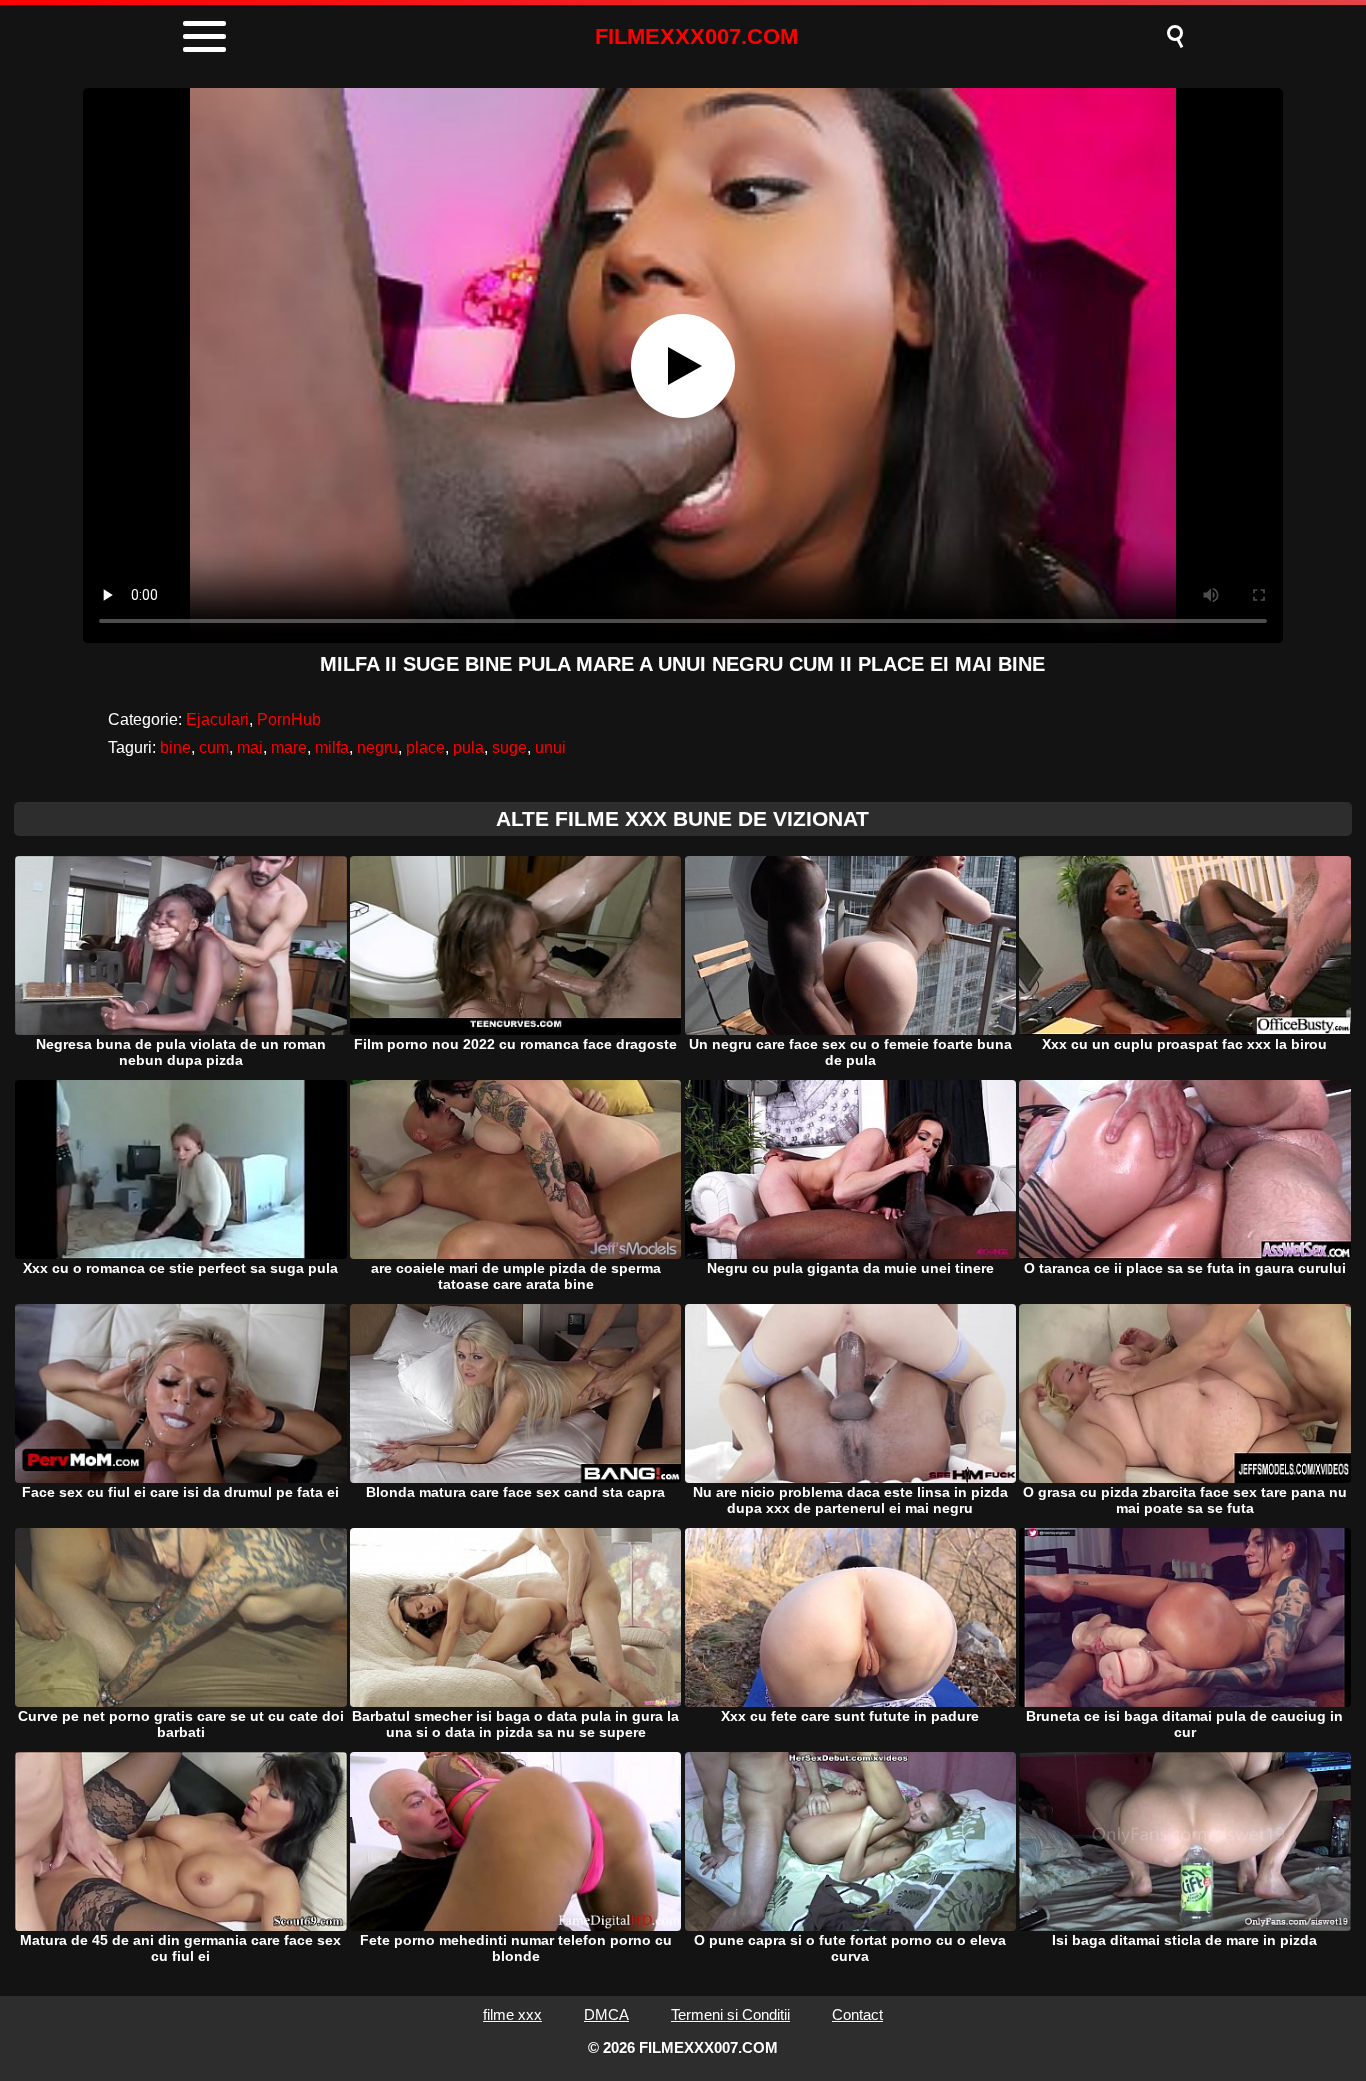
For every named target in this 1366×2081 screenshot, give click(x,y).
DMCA (606, 2014)
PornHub (289, 719)
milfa (332, 747)
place (425, 747)
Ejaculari (217, 719)
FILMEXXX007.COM (696, 36)
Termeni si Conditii (730, 2014)
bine (175, 747)
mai (250, 747)
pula (468, 747)
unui (550, 747)
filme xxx (512, 2014)
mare (289, 747)
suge (509, 747)
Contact (857, 2014)
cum (214, 747)
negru (377, 747)
